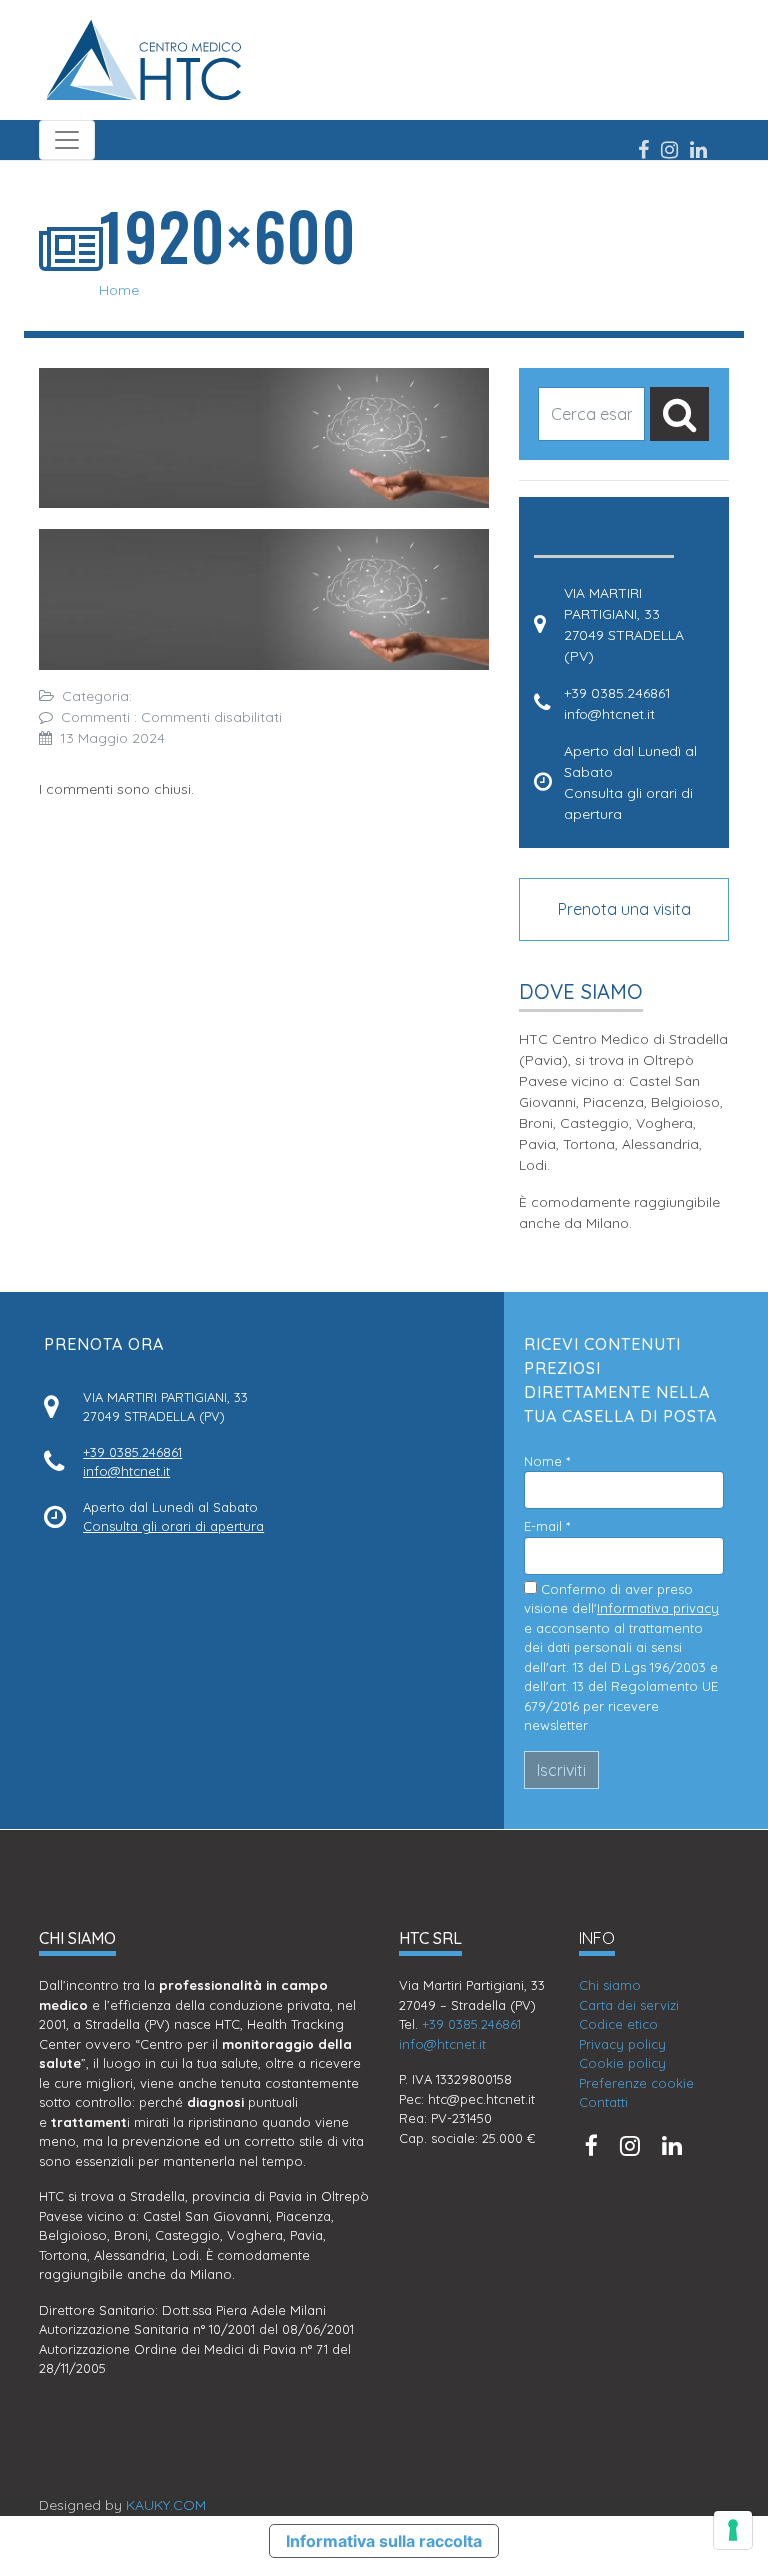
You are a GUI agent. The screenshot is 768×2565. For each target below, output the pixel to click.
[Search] (679, 414)
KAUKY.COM (166, 2505)
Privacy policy (622, 2044)
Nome (547, 1461)
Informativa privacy (658, 1608)
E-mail (547, 1526)
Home (119, 290)
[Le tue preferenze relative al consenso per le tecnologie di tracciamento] (733, 2530)
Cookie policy (622, 2063)
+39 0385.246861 (617, 693)
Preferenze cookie (636, 2083)
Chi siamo (610, 1985)
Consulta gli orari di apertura (173, 1526)
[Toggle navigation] (67, 140)
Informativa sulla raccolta (384, 2541)
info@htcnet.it (609, 714)
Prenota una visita (624, 909)
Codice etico (618, 2024)
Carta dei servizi (629, 2005)
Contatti (603, 2102)
